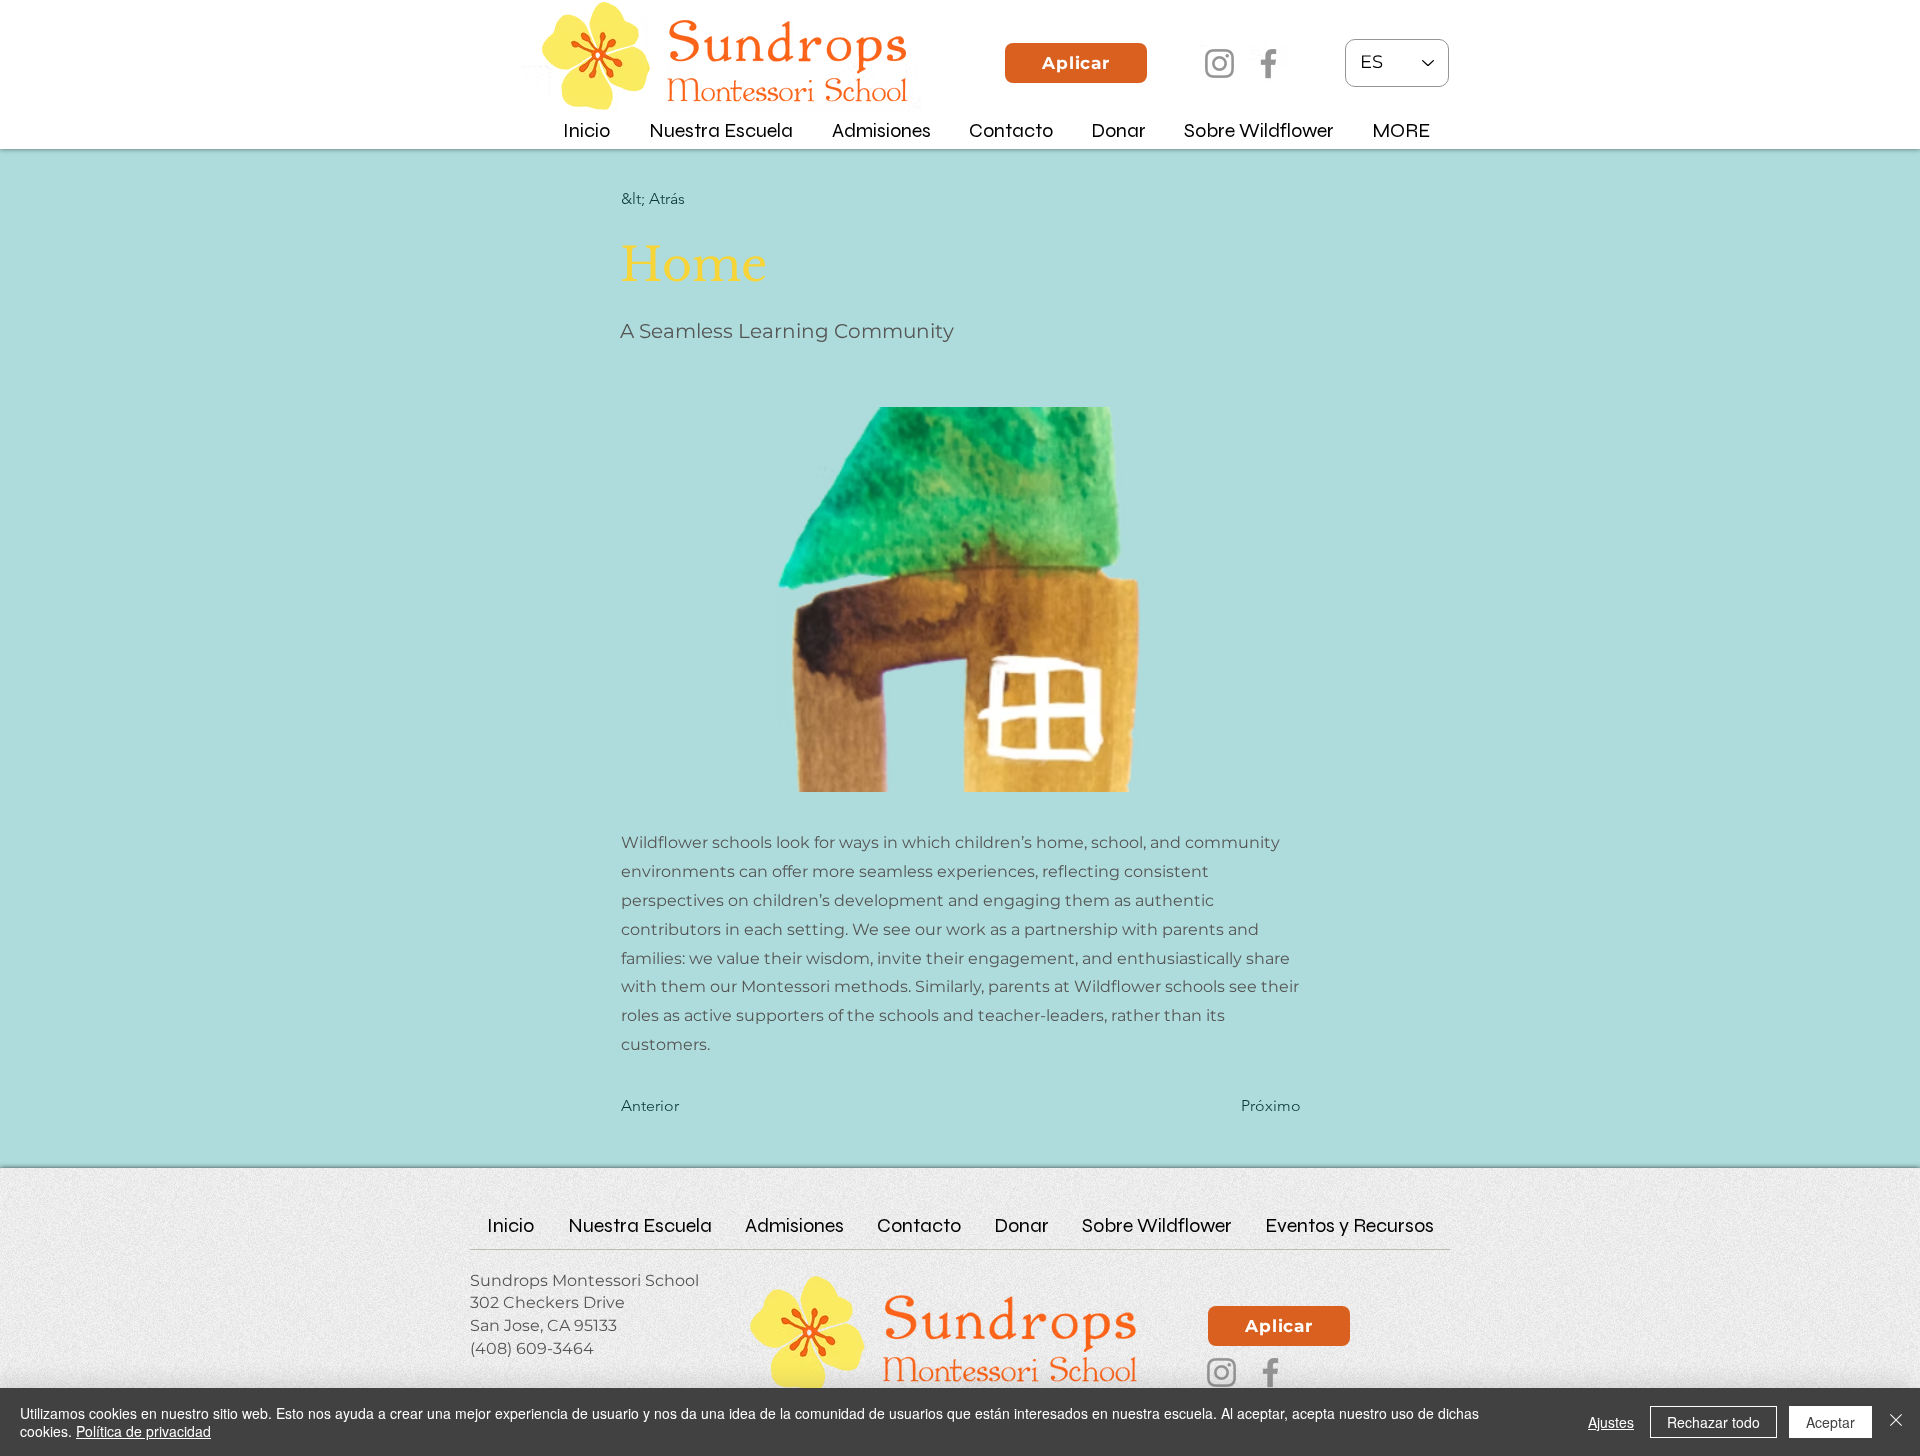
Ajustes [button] (1611, 1422)
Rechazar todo (1713, 1422)
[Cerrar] (1896, 1422)
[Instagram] (1219, 63)
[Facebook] (1268, 63)
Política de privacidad (143, 1431)
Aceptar (1830, 1422)
